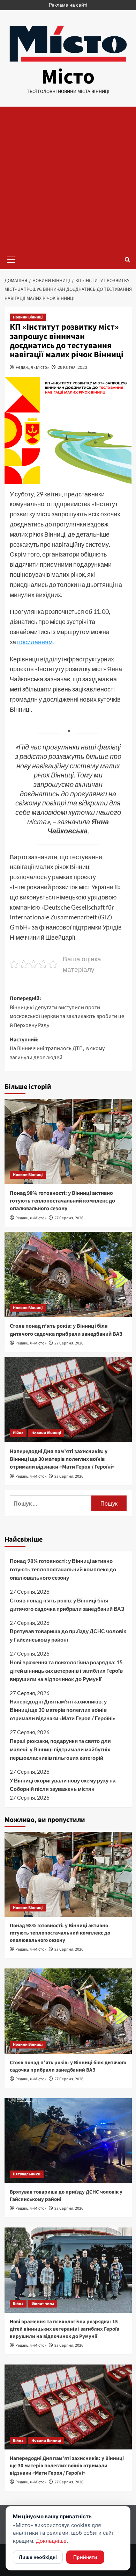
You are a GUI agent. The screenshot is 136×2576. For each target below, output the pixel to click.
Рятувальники (27, 2174)
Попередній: (67, 1012)
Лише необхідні (38, 2557)
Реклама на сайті (68, 5)
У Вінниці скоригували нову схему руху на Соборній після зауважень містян (63, 1785)
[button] (12, 259)
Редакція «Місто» (32, 367)
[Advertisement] (68, 178)
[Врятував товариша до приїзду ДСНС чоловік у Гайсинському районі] (68, 2141)
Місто (68, 77)
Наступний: (58, 1049)
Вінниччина (43, 2304)
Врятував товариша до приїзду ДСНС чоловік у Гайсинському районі (68, 1635)
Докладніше (51, 2541)
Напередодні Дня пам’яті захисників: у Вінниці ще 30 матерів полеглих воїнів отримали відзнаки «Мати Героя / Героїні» (62, 1459)
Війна (18, 1433)
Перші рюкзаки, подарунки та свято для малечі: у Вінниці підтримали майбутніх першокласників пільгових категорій (60, 1749)
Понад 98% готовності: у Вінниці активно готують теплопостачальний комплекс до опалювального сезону (62, 1201)
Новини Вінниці (28, 317)
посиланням (35, 642)
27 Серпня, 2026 (69, 1218)
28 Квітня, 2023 (72, 367)
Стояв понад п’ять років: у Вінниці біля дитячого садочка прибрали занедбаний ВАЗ (66, 1330)
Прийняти (85, 2557)
